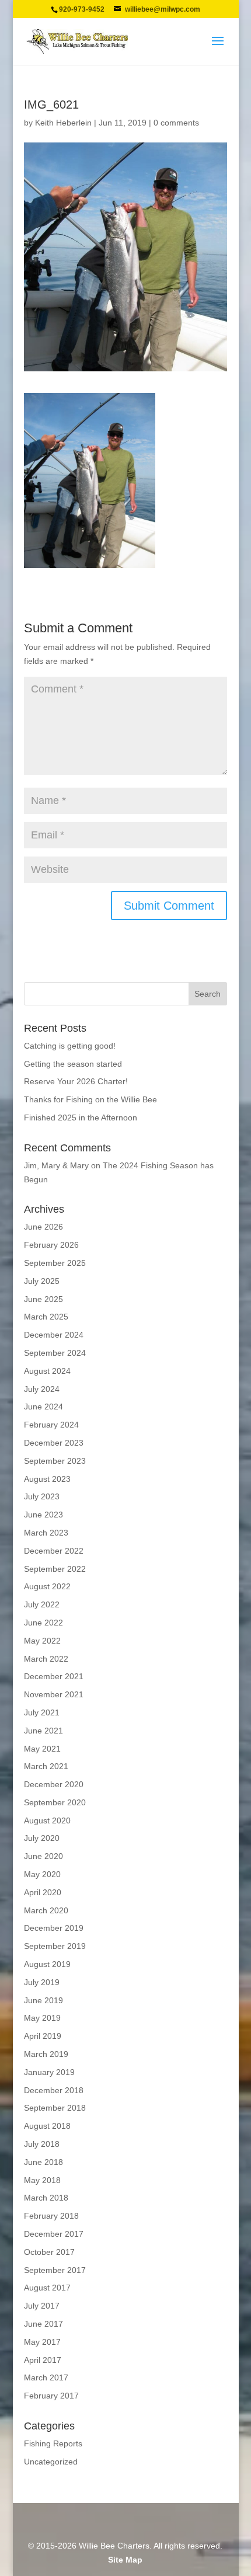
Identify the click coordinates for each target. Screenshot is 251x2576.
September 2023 (55, 1461)
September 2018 (55, 2108)
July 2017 (42, 2306)
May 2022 (42, 1641)
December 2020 (54, 1784)
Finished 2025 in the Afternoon (81, 1118)
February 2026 (51, 1245)
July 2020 (42, 1838)
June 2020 (43, 1856)
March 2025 (46, 1317)
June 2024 (43, 1407)
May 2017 (42, 2342)
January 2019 (49, 2072)
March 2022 (46, 1659)
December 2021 (54, 1676)
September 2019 (55, 1946)
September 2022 (55, 1569)
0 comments (176, 123)
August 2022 (47, 1586)
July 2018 (42, 2144)
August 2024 (47, 1371)
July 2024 (42, 1389)
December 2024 (54, 1335)
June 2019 (43, 2000)
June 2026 (43, 1227)
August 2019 (47, 1964)
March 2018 (46, 2198)
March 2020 (46, 1910)
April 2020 (43, 1892)
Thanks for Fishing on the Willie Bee (90, 1099)
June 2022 (43, 1623)
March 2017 (46, 2377)
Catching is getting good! (70, 1046)
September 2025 (55, 1263)
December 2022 (54, 1551)
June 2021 (43, 1731)
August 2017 (47, 2288)
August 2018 (47, 2126)
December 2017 (54, 2234)
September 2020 (55, 1802)
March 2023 (46, 1533)
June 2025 (43, 1299)
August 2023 (47, 1479)
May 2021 (42, 1749)
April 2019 (43, 2036)
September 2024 (55, 1353)
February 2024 (51, 1425)
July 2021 (42, 1712)
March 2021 (46, 1766)
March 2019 (46, 2054)
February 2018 (51, 2216)
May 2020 (42, 1874)
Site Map (125, 2560)
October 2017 (49, 2252)
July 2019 (42, 1982)
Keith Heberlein (63, 123)
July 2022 (42, 1604)
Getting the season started (73, 1064)
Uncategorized (51, 2462)
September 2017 (55, 2270)
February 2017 (51, 2396)
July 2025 (42, 1281)
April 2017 (43, 2360)
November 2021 (54, 1694)
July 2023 (42, 1496)
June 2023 (43, 1515)
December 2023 (54, 1443)
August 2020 (47, 1820)
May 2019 (42, 2018)
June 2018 (43, 2162)
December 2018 (54, 2090)
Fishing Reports (53, 2443)
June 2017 (43, 2324)
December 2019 (54, 1928)
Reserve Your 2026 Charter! (76, 1081)
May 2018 (42, 2180)
